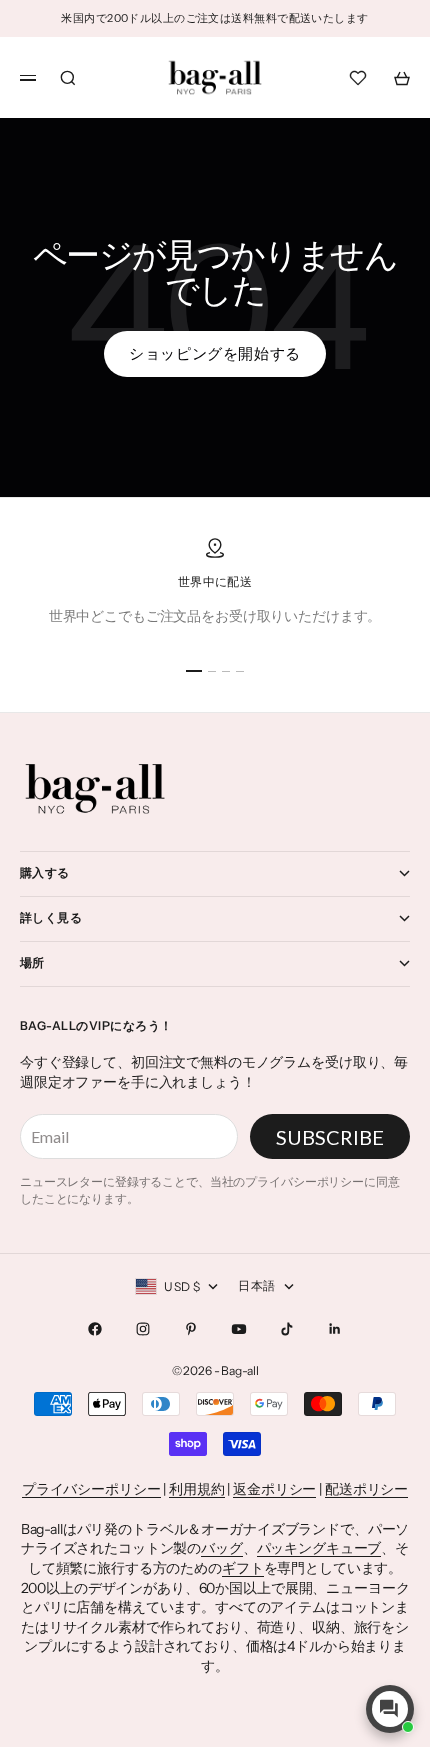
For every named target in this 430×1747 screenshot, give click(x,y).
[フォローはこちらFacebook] (95, 1329)
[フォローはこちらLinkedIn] (335, 1329)
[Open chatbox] (390, 1709)
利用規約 (196, 1489)
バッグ (222, 1548)
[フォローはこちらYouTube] (239, 1329)
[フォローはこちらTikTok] (287, 1329)
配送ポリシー (366, 1489)
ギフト (243, 1568)
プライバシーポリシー (91, 1489)
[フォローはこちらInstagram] (143, 1329)
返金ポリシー (274, 1489)
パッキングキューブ (319, 1548)
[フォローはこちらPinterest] (191, 1329)
